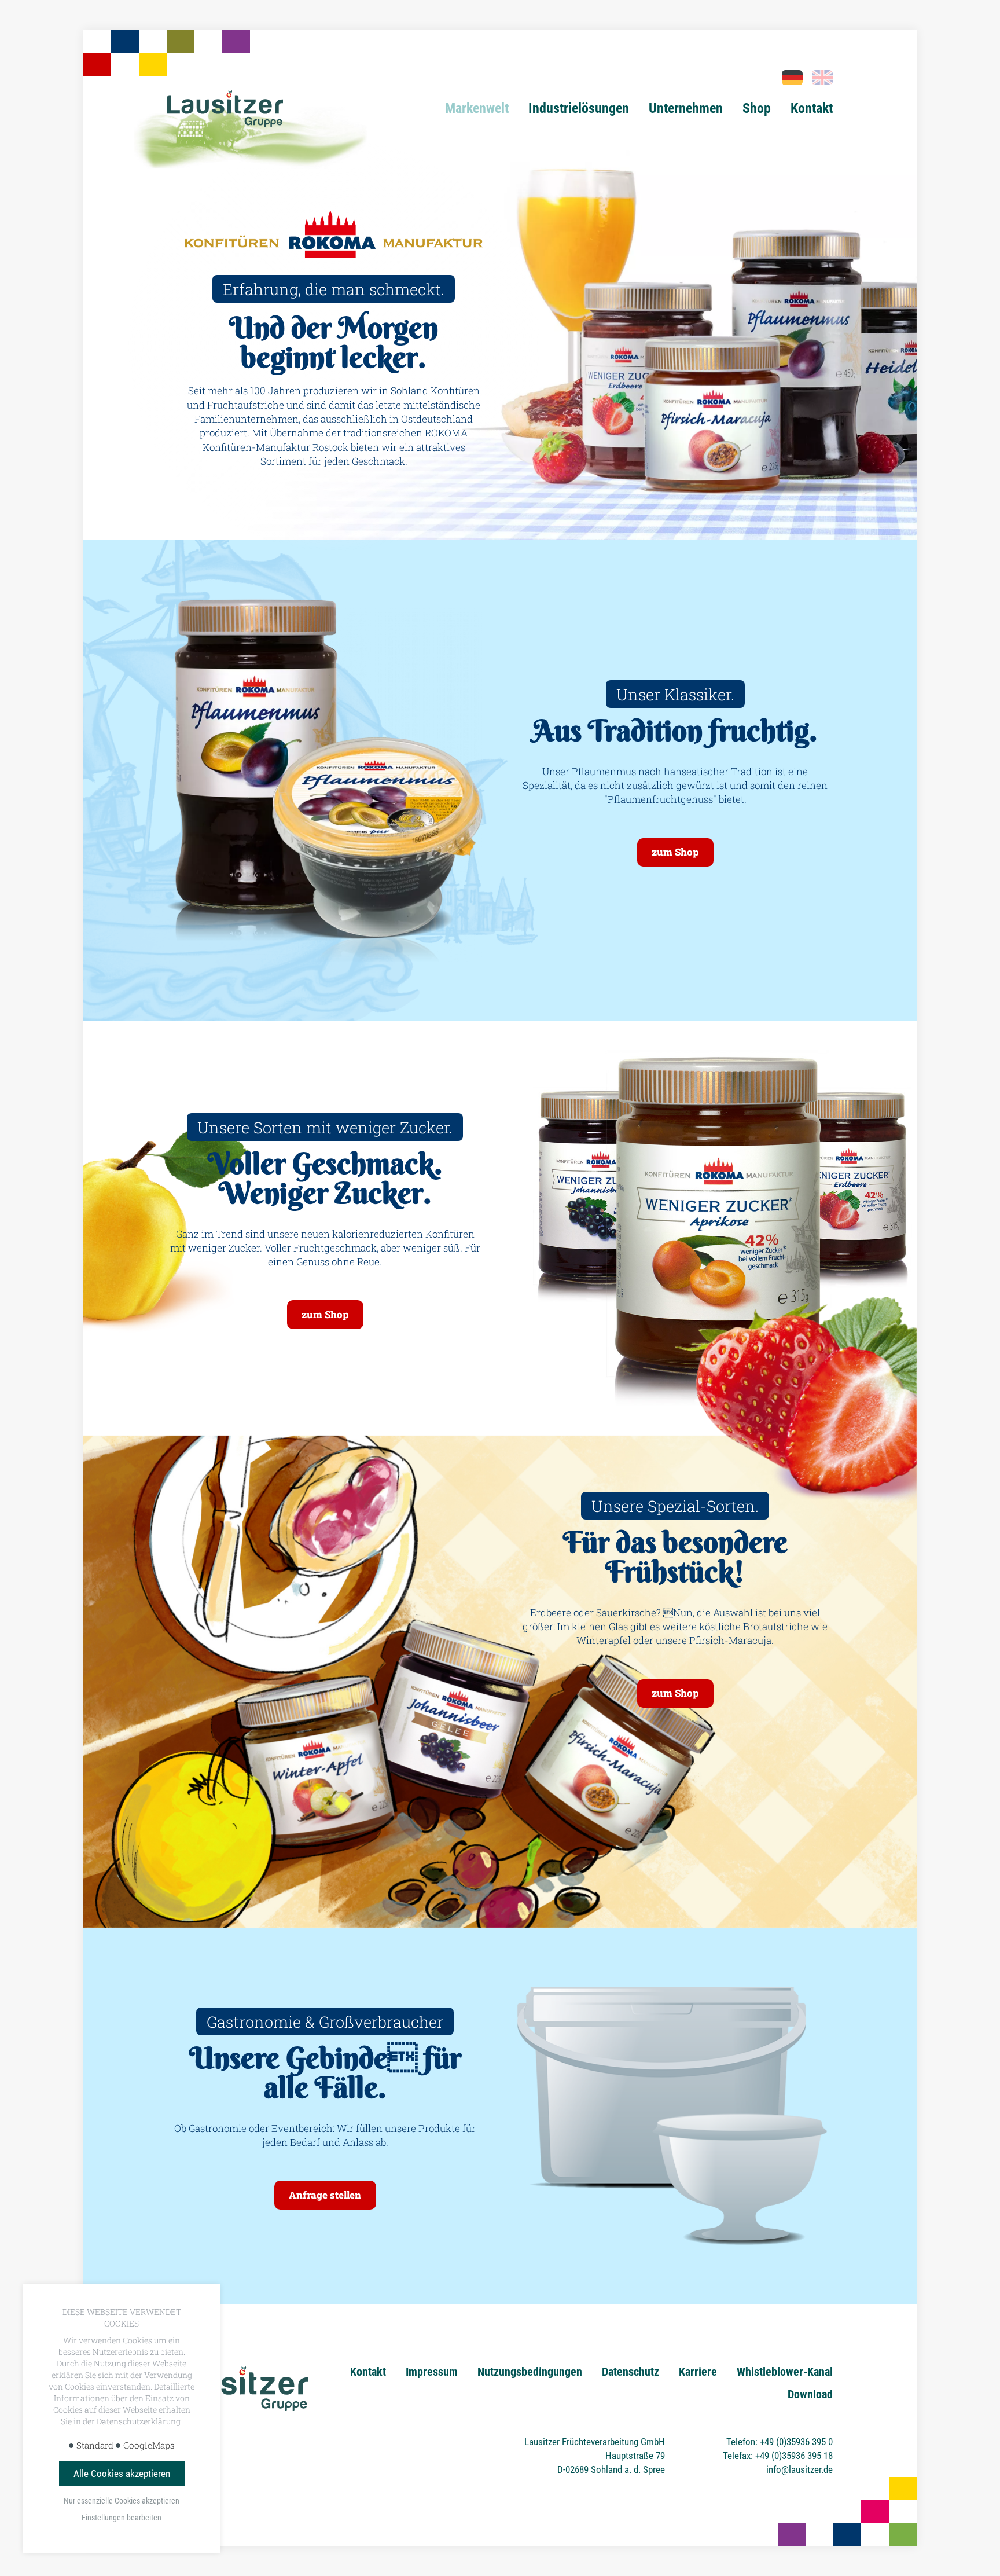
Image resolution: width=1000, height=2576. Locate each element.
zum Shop (675, 852)
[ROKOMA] (822, 78)
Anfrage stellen (325, 2195)
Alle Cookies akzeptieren (122, 2474)
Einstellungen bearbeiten (122, 2518)
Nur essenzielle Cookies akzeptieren (122, 2501)
